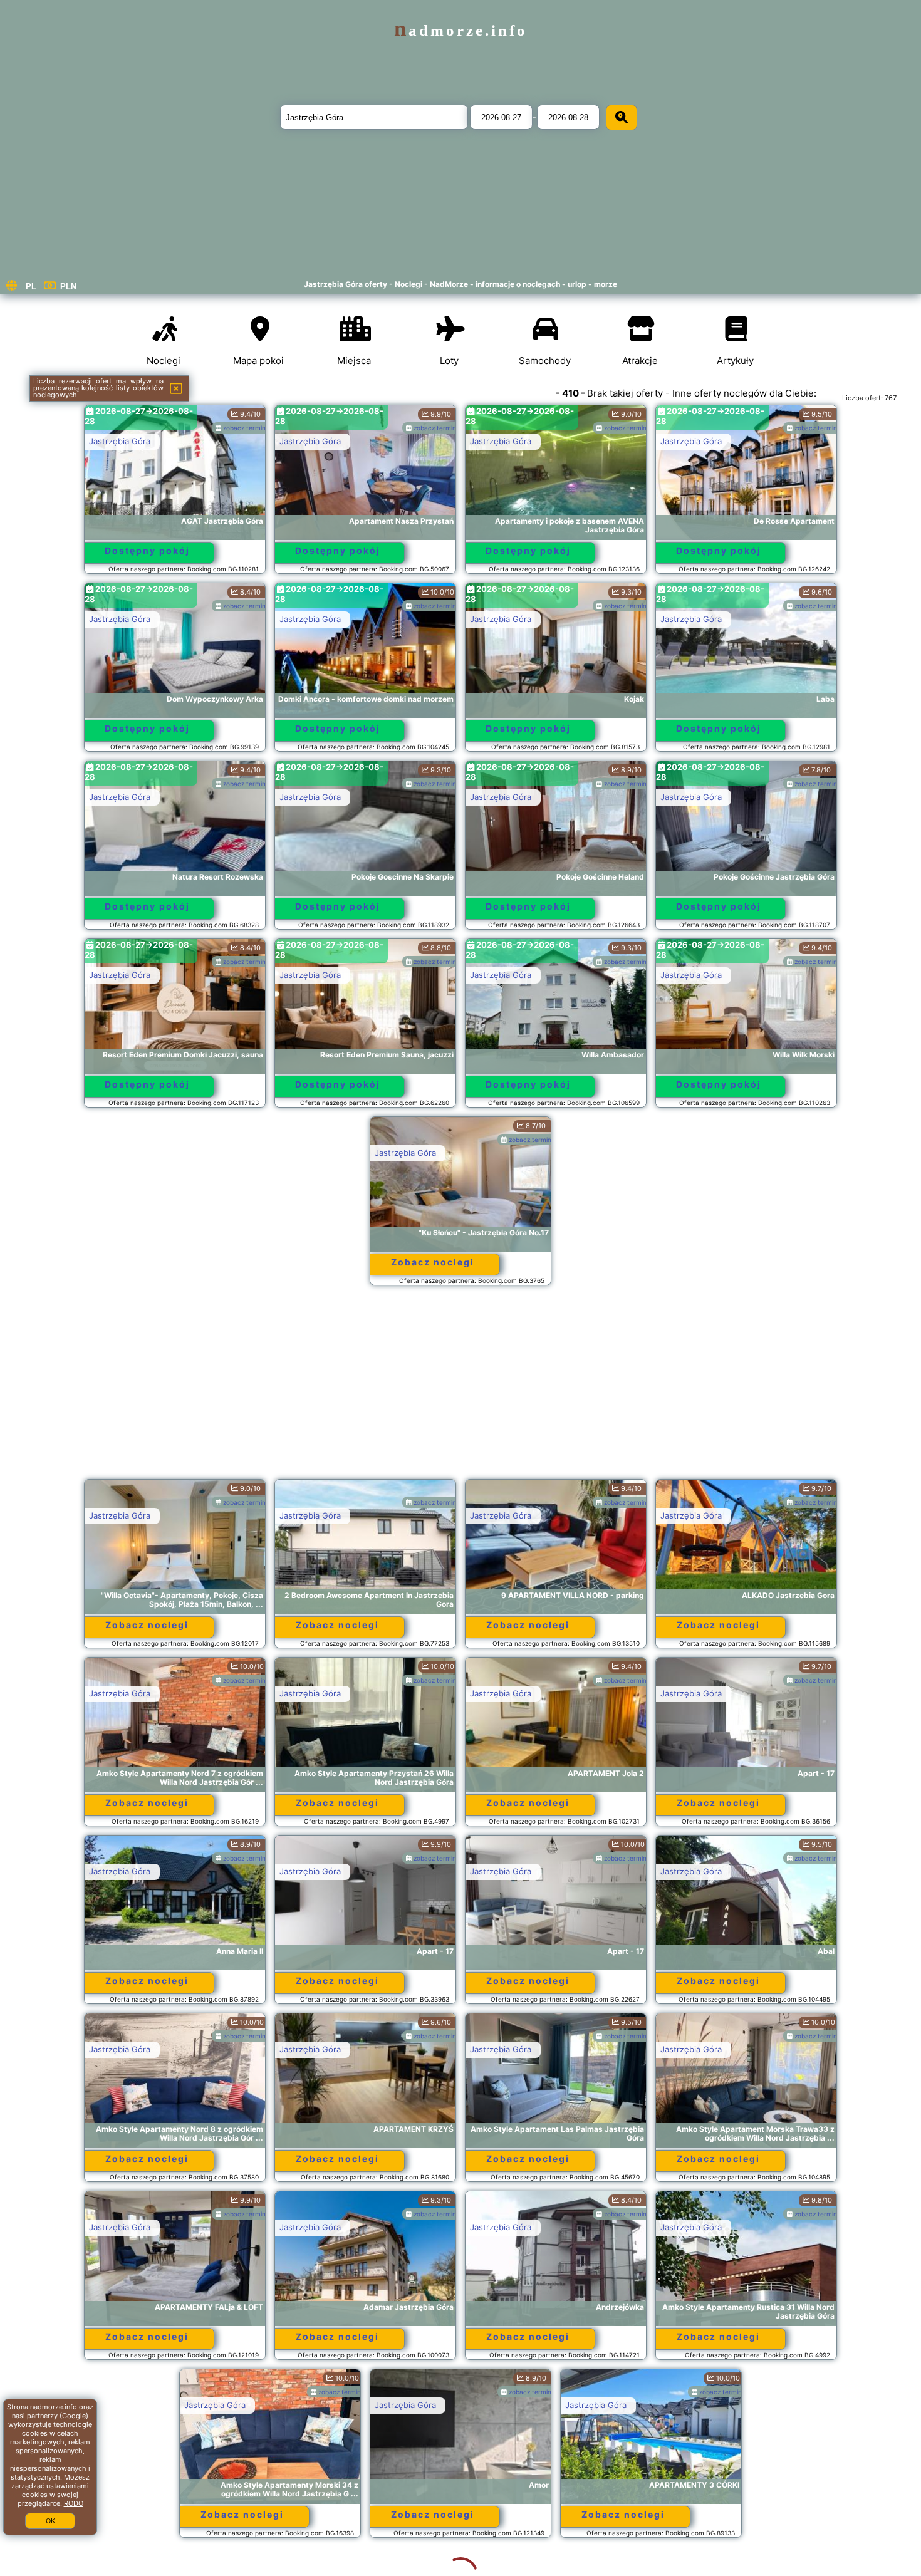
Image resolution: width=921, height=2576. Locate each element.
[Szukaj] (622, 117)
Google (74, 2416)
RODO (74, 2503)
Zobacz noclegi (433, 1262)
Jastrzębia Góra (120, 441)
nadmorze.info (461, 30)
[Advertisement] (460, 1388)
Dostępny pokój (147, 550)
